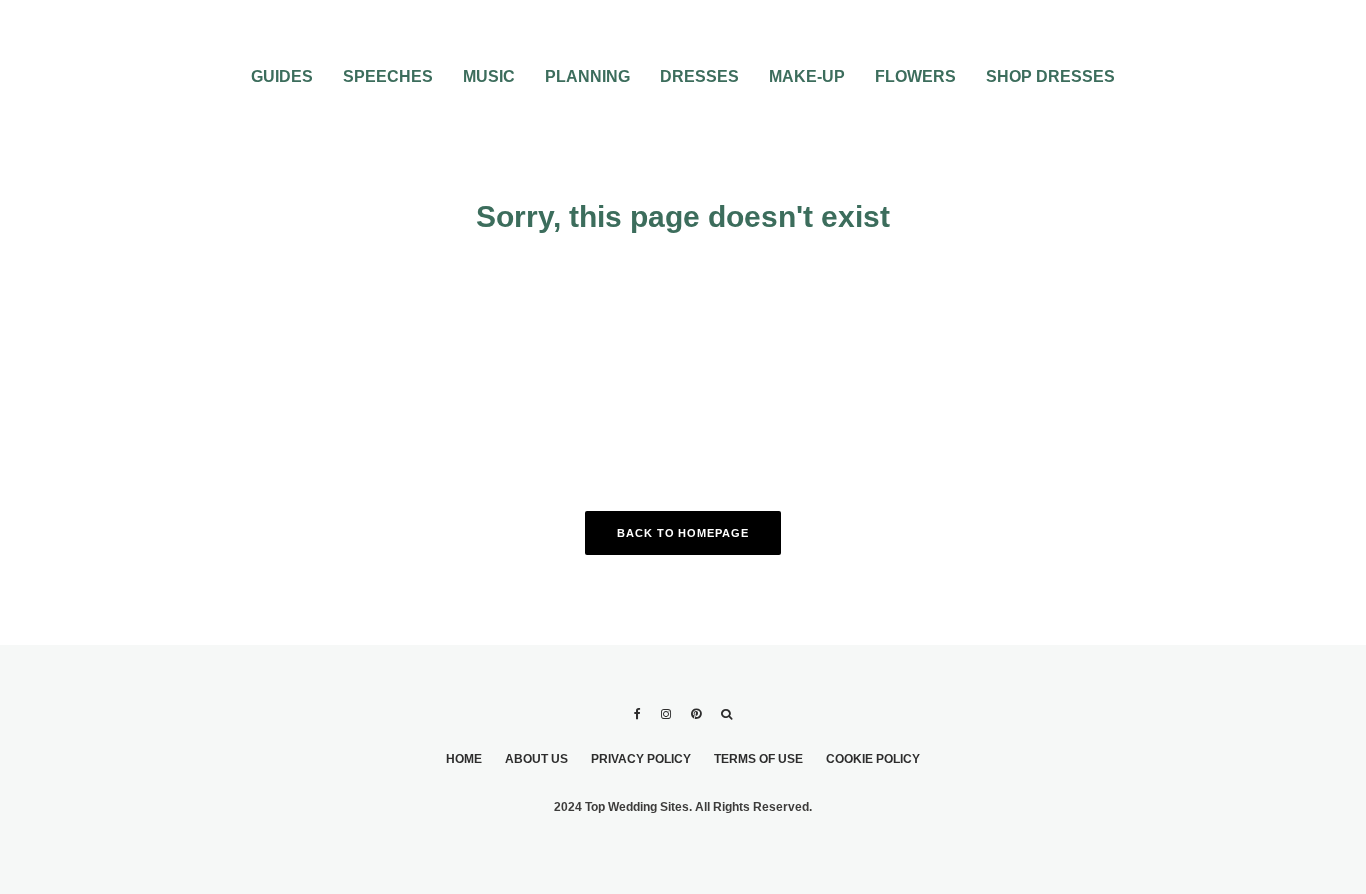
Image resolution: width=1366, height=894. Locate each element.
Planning (587, 76)
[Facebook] (637, 714)
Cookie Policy (873, 759)
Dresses (699, 76)
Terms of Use (758, 759)
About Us (536, 759)
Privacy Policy (641, 759)
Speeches (388, 76)
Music (489, 76)
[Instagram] (666, 714)
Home (464, 759)
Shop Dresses (1050, 76)
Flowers (915, 76)
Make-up (807, 76)
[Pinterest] (696, 714)
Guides (282, 76)
